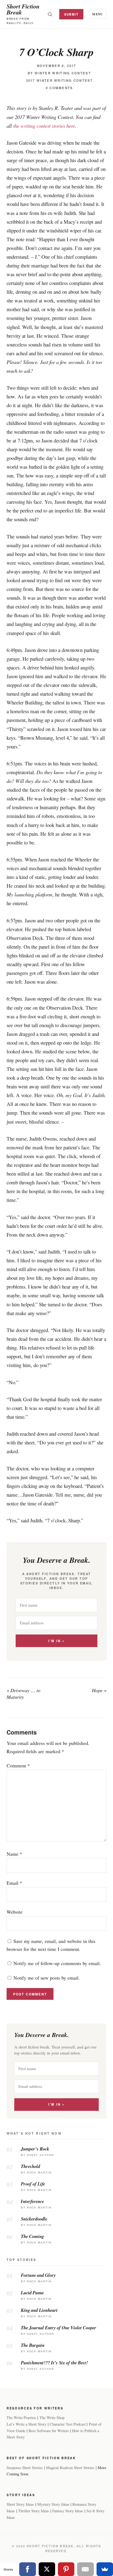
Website (15, 1912)
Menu (98, 14)
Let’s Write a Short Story (26, 2424)
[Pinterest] (66, 2569)
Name (14, 1854)
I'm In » (56, 1641)
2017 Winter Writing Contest (60, 81)
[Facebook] (27, 2569)
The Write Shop (52, 2418)
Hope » (99, 1690)
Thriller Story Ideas (34, 2511)
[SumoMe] (105, 2569)
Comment (18, 1765)
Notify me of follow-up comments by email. (57, 1963)
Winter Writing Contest (63, 73)
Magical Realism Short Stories (70, 2468)
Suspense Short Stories (25, 2468)
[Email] (85, 2569)
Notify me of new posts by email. (47, 1978)
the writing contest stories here (44, 126)
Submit (71, 14)
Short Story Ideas (20, 2504)
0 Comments (60, 88)
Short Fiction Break (23, 9)
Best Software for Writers (49, 2431)
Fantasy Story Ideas (68, 2511)
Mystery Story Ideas (53, 2504)
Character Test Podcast (68, 2424)
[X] (47, 2569)
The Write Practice (21, 2418)
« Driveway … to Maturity (23, 1694)
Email (14, 1883)
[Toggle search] (50, 14)
